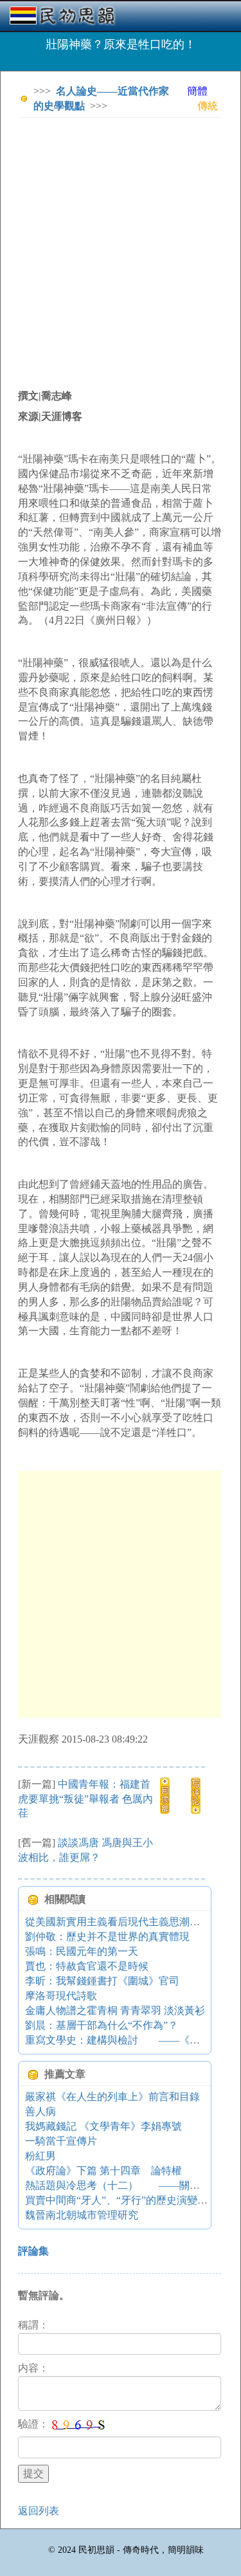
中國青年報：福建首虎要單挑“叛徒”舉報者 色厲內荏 (85, 1799)
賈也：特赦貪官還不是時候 (87, 1966)
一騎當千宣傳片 (61, 2141)
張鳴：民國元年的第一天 (82, 1951)
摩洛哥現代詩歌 (61, 1996)
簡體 (197, 91)
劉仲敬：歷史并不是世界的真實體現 (107, 1937)
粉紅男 (40, 2156)
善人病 (40, 2111)
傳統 (208, 106)
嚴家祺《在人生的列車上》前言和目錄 (112, 2097)
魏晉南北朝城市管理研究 (82, 2215)
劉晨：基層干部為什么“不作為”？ (102, 2025)
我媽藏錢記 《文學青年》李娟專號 (103, 2126)
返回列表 (39, 2511)
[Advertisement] (121, 248)
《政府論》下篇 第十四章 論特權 (103, 2171)
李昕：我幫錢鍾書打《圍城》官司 (102, 1981)
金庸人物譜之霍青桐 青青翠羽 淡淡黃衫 (115, 2010)
